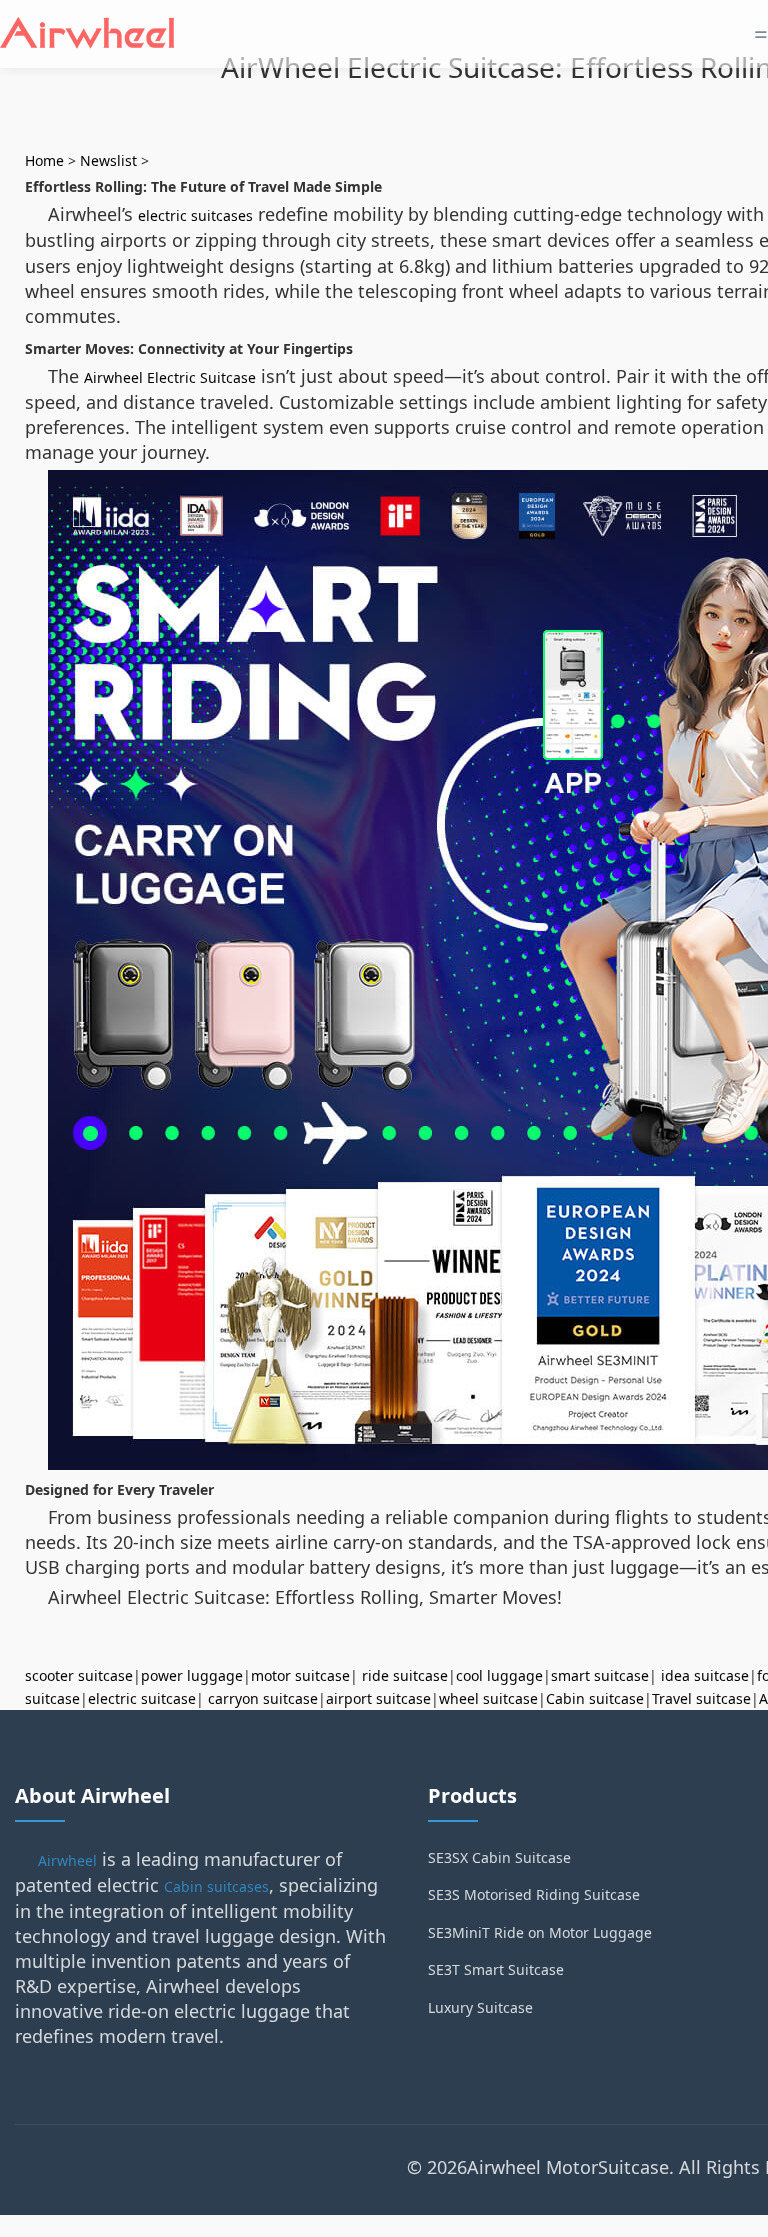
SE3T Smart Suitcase (496, 1969)
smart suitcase (600, 1675)
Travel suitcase (701, 1698)
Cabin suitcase (595, 1698)
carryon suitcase (263, 1698)
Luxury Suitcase (480, 2007)
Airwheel (67, 1860)
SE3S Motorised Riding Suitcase (534, 1894)
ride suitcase (405, 1675)
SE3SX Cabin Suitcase (499, 1857)
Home (44, 160)
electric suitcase (142, 1698)
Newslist (108, 160)
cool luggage (499, 1675)
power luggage (192, 1675)
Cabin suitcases (216, 1886)
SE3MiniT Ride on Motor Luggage (540, 1932)
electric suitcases (195, 215)
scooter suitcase (79, 1675)
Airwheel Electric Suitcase (170, 377)
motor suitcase (300, 1675)
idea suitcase (705, 1675)
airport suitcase (378, 1698)
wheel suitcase (488, 1698)
